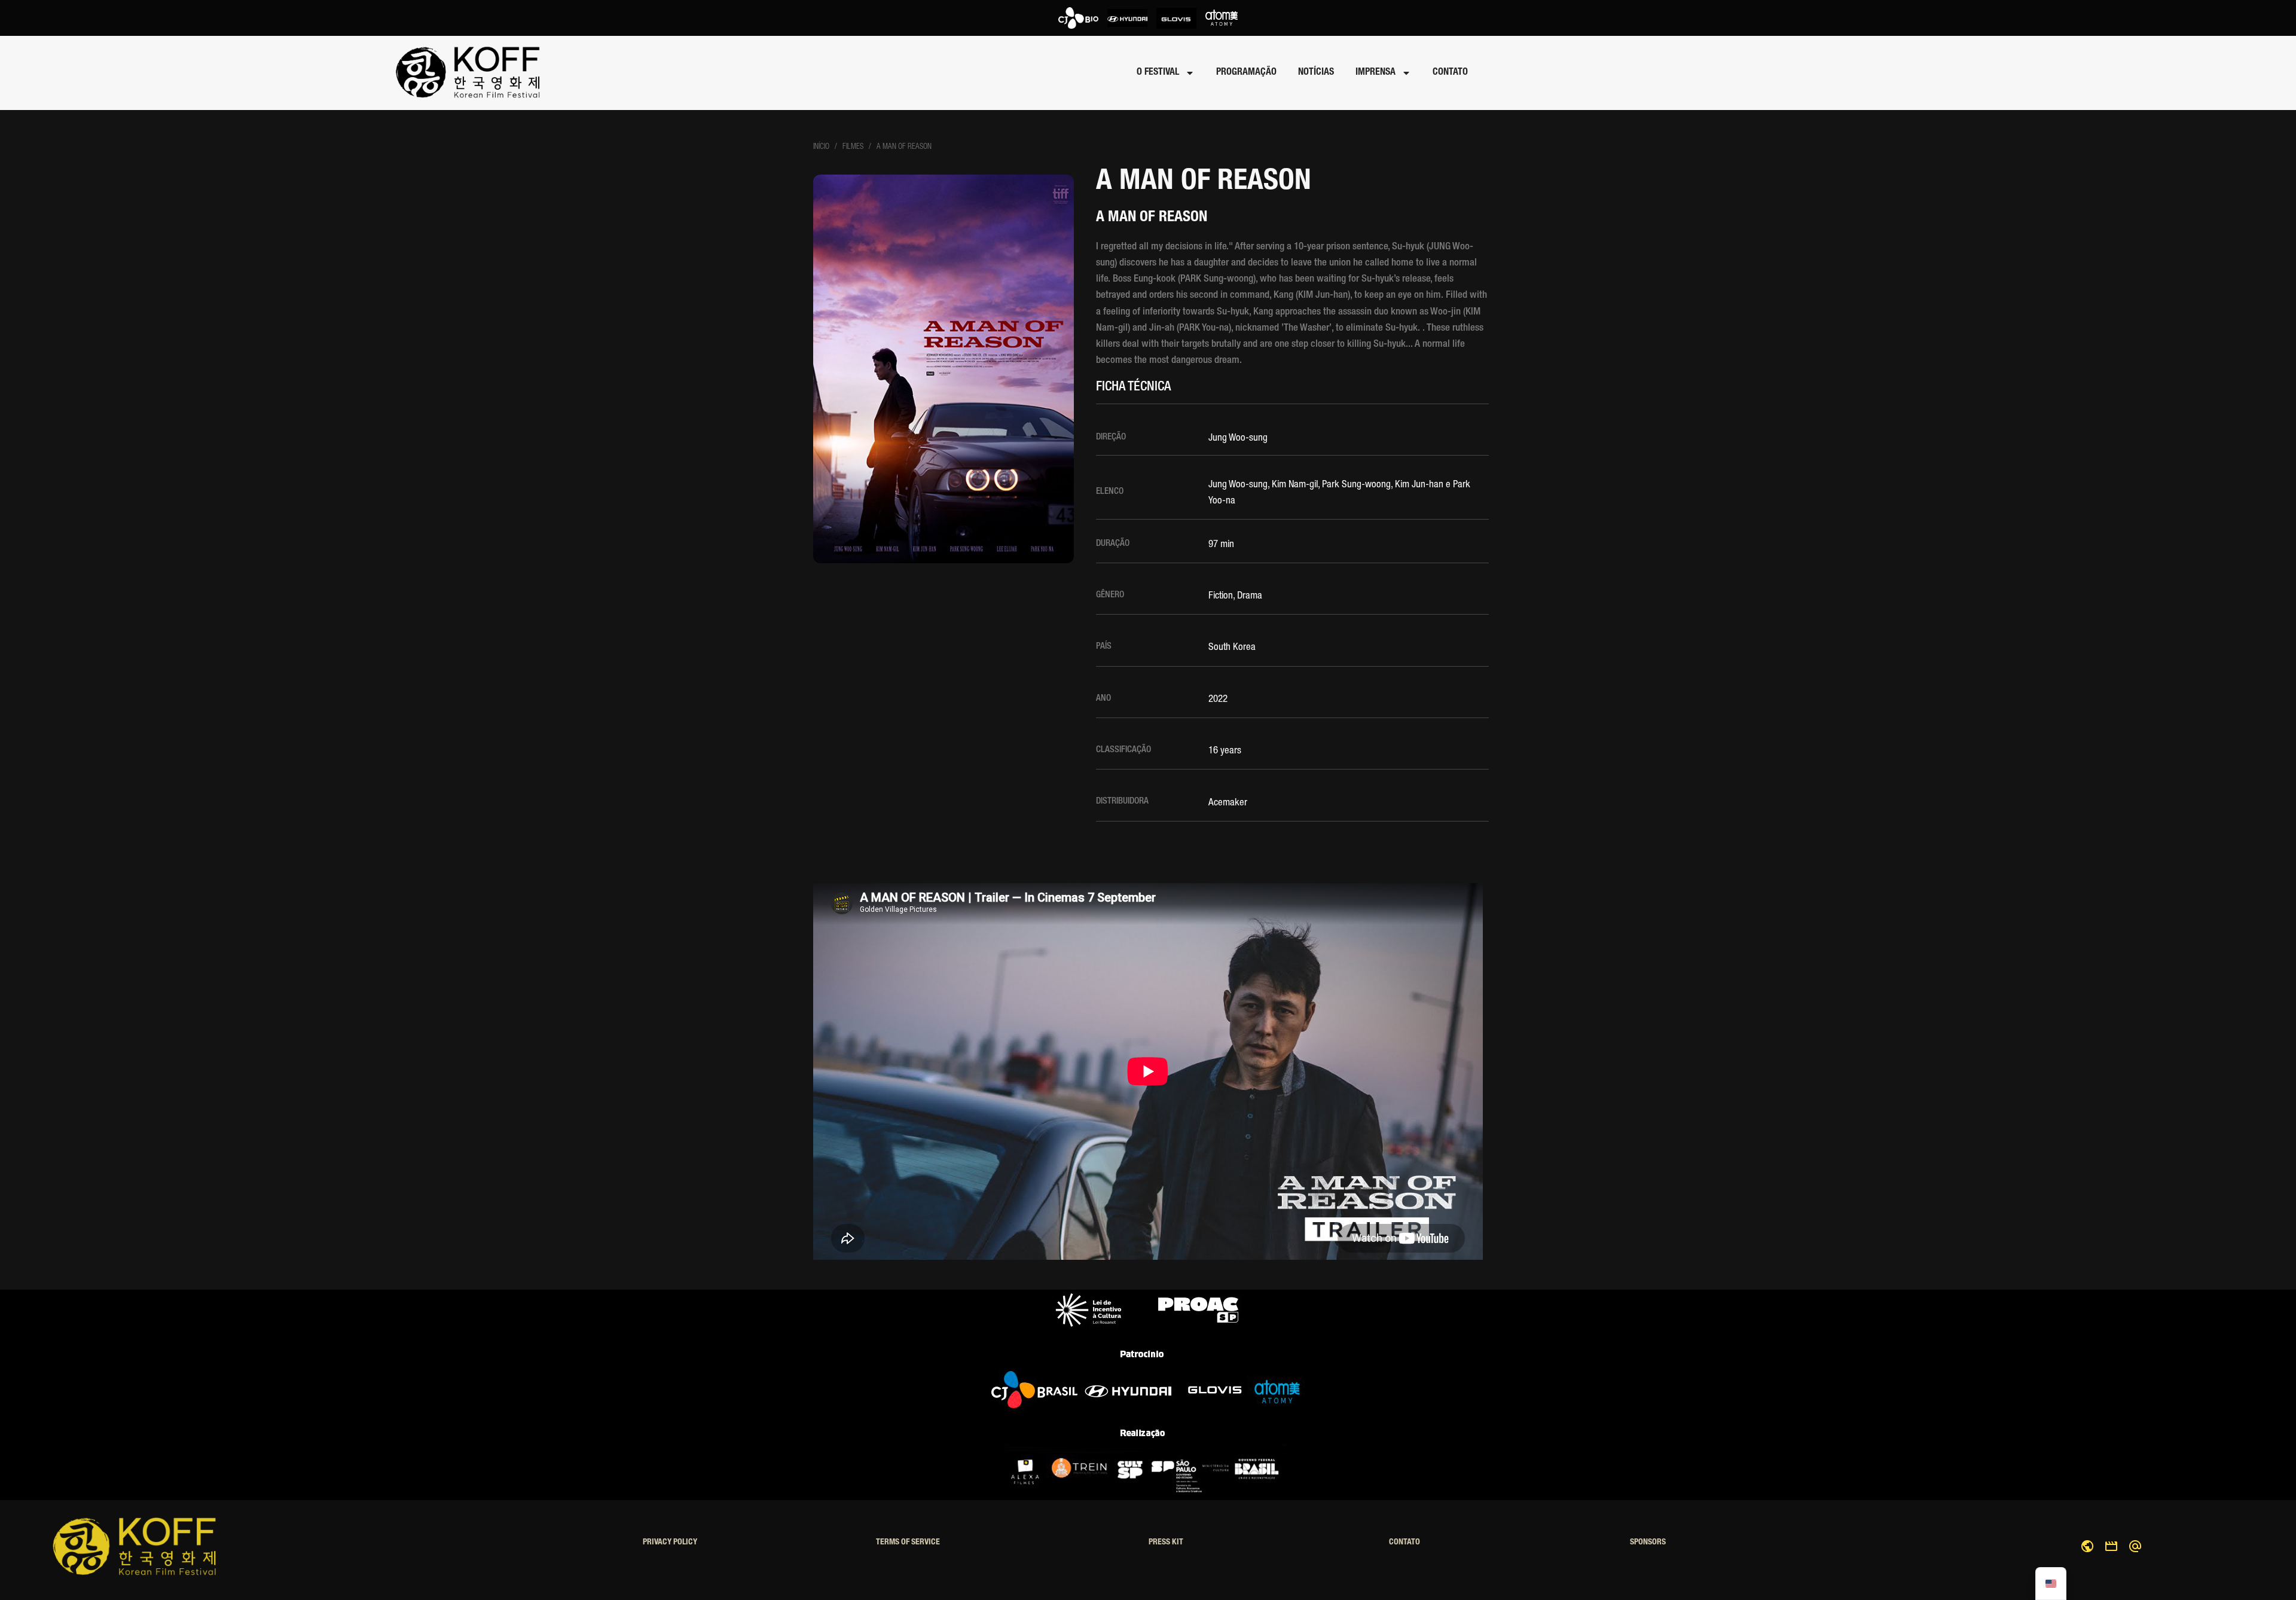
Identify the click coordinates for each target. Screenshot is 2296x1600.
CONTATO (1450, 73)
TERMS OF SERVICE (908, 1543)
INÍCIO (821, 147)
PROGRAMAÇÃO (1246, 73)
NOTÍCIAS (1316, 73)
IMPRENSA (1376, 73)
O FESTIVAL (1158, 73)
